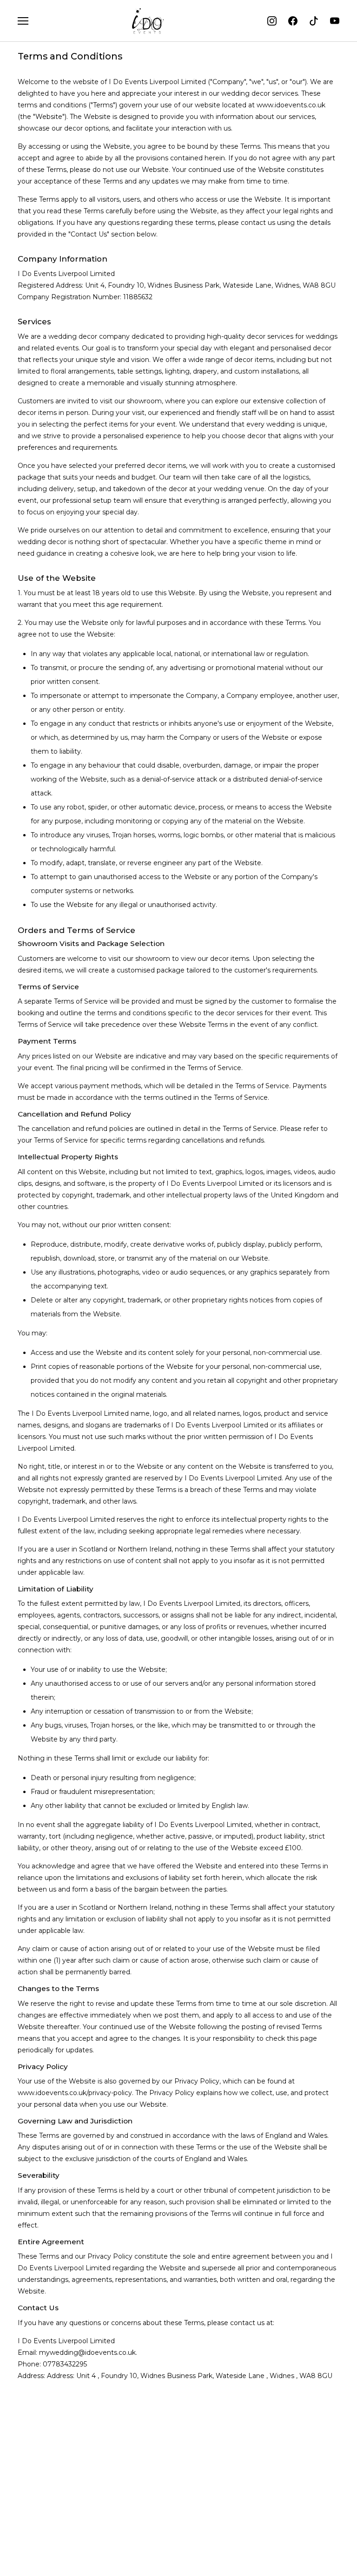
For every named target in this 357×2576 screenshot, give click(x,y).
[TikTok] (314, 21)
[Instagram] (272, 21)
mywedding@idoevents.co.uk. (88, 2353)
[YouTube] (335, 21)
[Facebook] (293, 21)
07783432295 (65, 2364)
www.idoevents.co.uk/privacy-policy (75, 2093)
